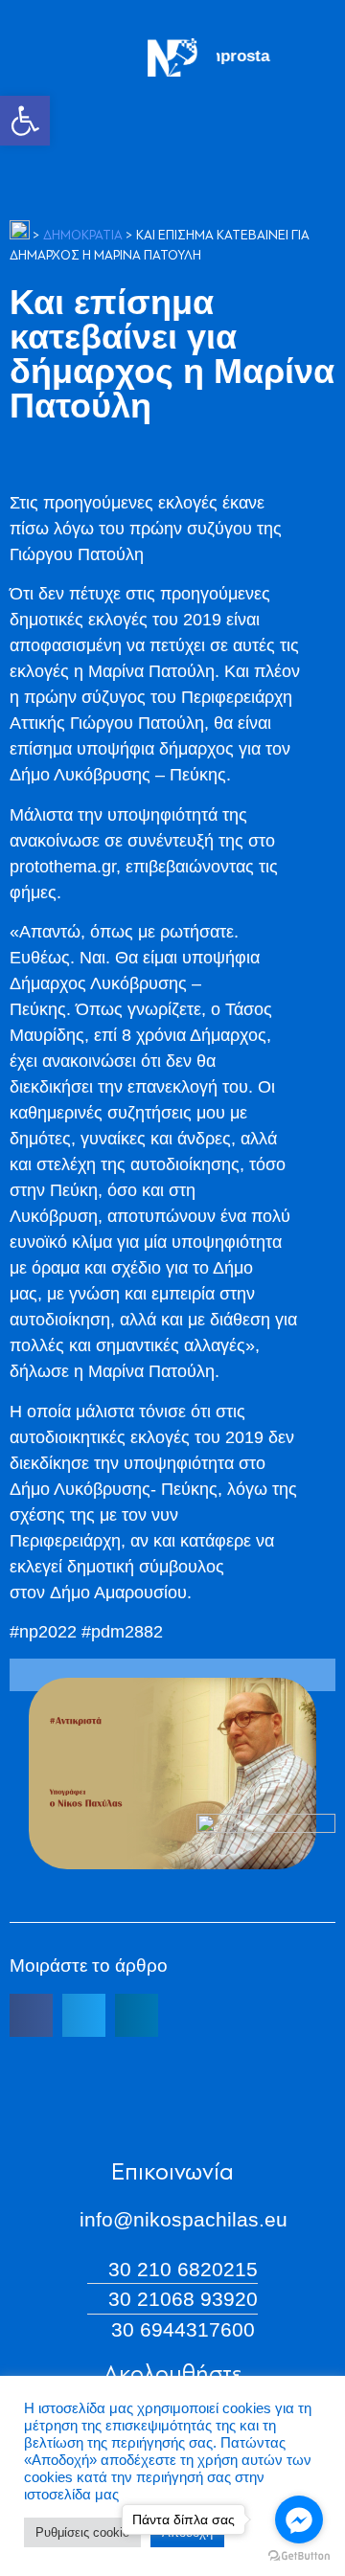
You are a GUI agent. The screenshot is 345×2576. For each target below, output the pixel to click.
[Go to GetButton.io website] (299, 2556)
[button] (25, 121)
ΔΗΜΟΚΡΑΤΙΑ (83, 236)
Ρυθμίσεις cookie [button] (82, 2532)
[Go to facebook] (299, 2520)
